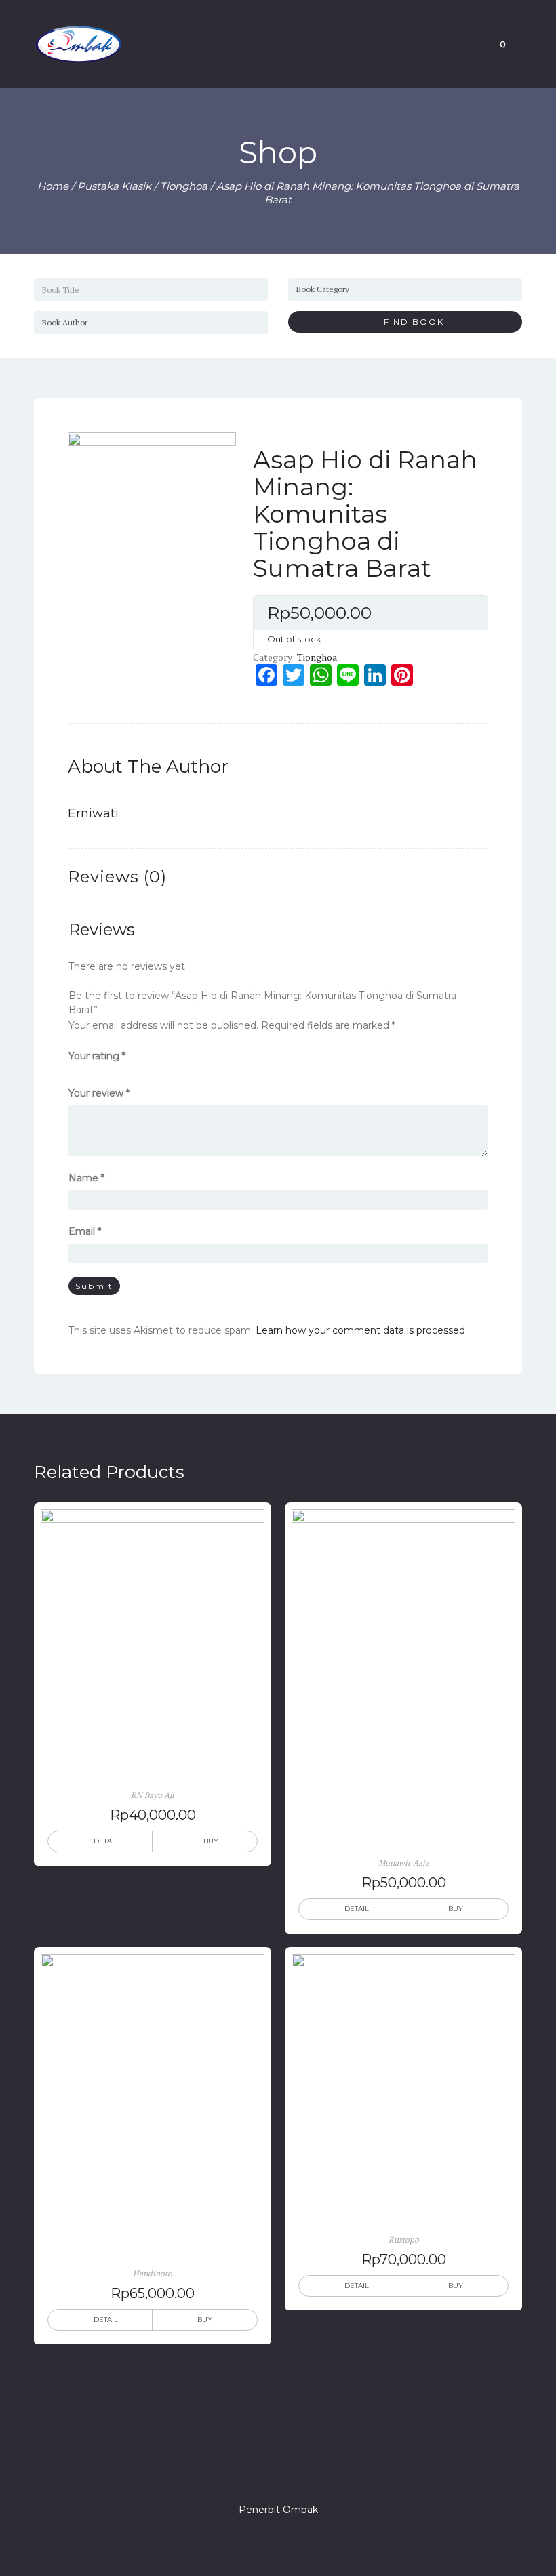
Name (86, 1178)
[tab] (117, 877)
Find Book (409, 322)
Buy (211, 1841)
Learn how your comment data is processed (360, 1330)
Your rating (97, 1056)
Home (53, 186)
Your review (99, 1093)
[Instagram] (278, 2471)
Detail (106, 1841)
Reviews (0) (117, 877)
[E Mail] (302, 2471)
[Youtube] (327, 2471)
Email (85, 1231)
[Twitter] (254, 2471)
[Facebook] (229, 2471)
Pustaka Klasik (114, 186)
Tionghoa (184, 186)
